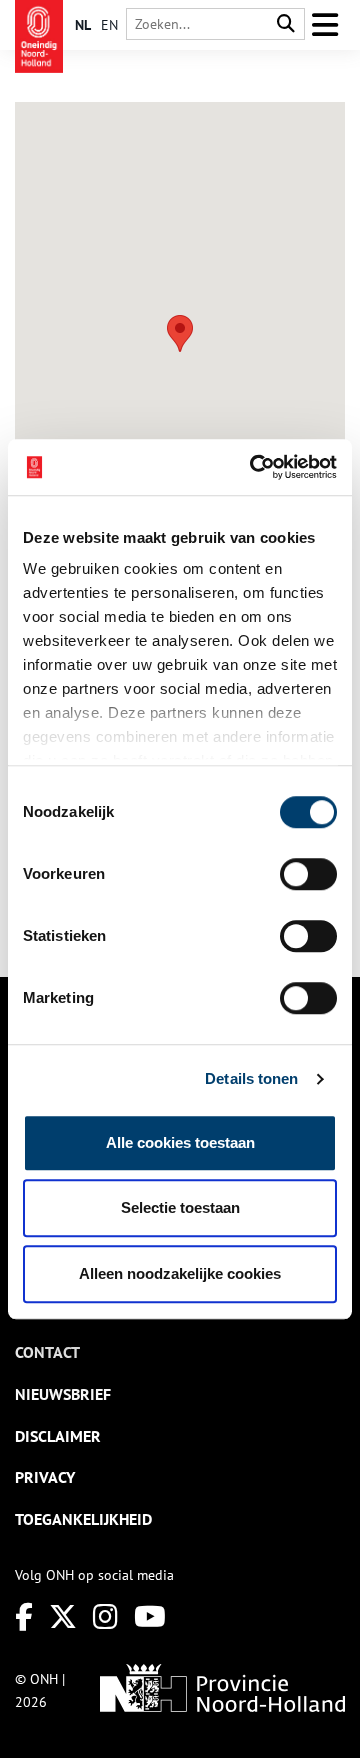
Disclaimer (58, 1436)
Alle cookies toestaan (180, 1142)
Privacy (45, 1477)
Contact (47, 1352)
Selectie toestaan (180, 1207)
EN (109, 25)
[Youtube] (150, 1616)
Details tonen (251, 1078)
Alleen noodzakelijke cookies (180, 1273)
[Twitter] (63, 1616)
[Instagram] (105, 1616)
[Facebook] (24, 1616)
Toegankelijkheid (83, 1519)
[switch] (308, 874)
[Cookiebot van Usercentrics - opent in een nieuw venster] (254, 467)
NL (83, 25)
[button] (180, 333)
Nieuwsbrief (63, 1394)
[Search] (286, 24)
